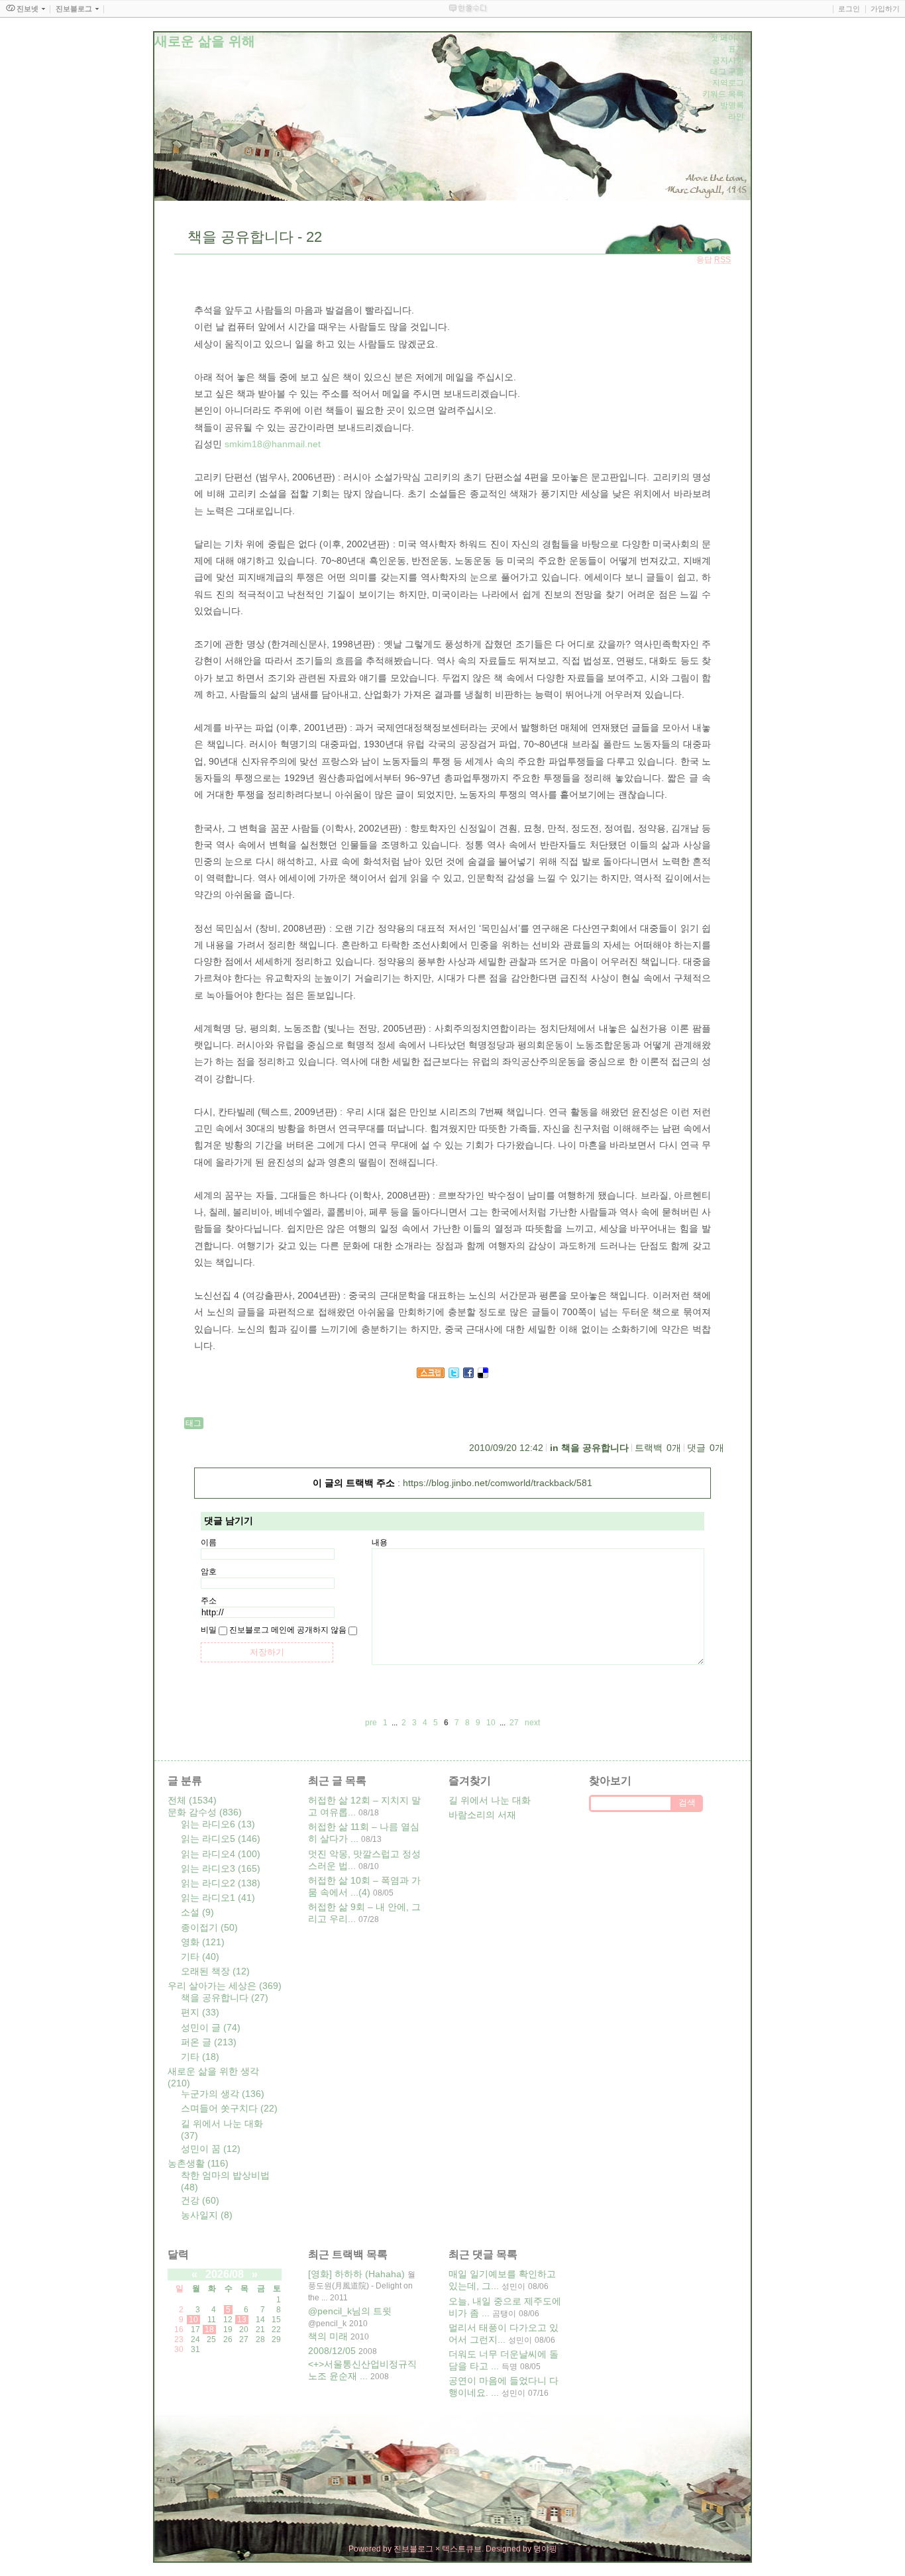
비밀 (209, 1630)
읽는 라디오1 (218, 1898)
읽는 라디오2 (221, 1883)
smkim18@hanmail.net (273, 444)
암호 (209, 1572)
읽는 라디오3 (221, 1868)
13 (242, 2320)
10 (193, 2320)
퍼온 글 (209, 2042)
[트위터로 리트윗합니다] (454, 1375)
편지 (200, 2012)
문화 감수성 (205, 1812)
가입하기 (885, 9)
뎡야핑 (545, 2549)
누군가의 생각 (223, 2094)
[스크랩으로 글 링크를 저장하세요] (431, 1375)
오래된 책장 (215, 1971)
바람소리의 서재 (482, 1815)
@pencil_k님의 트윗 (350, 2311)
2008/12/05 (332, 2351)
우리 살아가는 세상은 (225, 1986)
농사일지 (207, 2215)
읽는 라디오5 (221, 1839)
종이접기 (209, 1927)
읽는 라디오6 (218, 1824)
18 (209, 2330)
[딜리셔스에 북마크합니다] (483, 1375)
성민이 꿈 (211, 2149)
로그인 (849, 9)
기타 (200, 1957)
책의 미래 (328, 2336)
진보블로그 (413, 2549)
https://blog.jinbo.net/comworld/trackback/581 (498, 1483)
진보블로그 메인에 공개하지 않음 (288, 1630)
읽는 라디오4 (221, 1854)
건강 (200, 2200)
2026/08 (225, 2274)
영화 (203, 1942)
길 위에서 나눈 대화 (490, 1800)
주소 (209, 1601)
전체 (192, 1800)
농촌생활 (198, 2163)
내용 (380, 1542)
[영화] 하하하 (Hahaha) (356, 2274)
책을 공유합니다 (595, 1448)
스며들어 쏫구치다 (229, 2108)
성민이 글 (211, 2027)
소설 (197, 1912)
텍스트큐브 (462, 2549)
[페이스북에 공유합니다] (468, 1375)
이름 (209, 1542)
